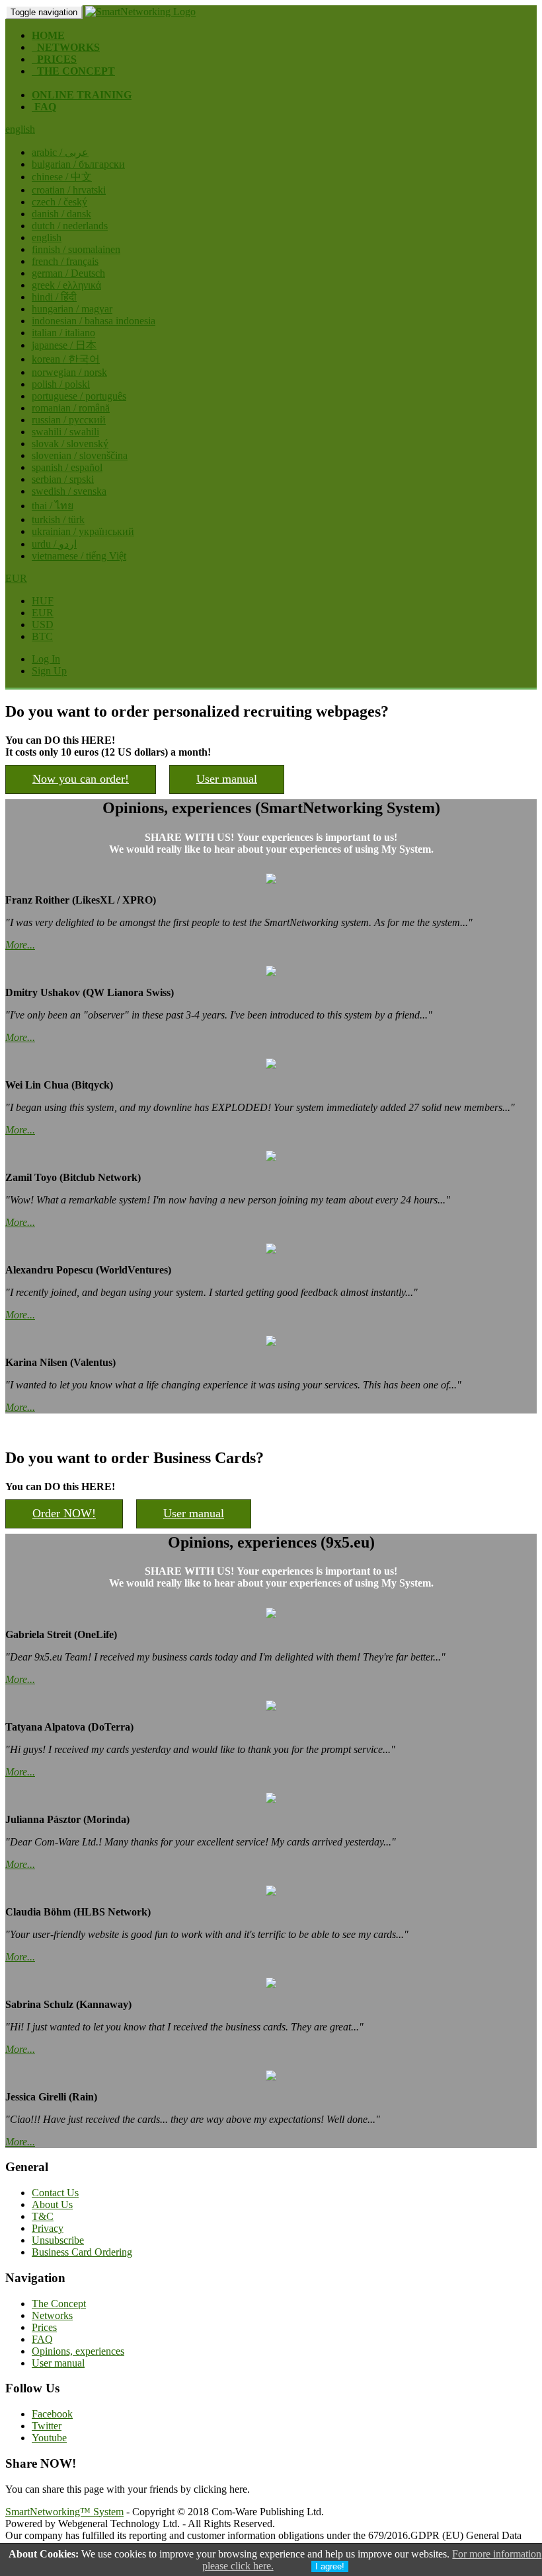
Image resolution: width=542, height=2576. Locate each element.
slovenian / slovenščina (80, 455)
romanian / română (71, 408)
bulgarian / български (78, 164)
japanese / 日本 (64, 345)
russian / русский (69, 420)
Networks (52, 2315)
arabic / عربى (60, 152)
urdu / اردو (54, 544)
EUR (43, 613)
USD (43, 625)
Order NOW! (64, 1513)
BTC (42, 636)
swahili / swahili (65, 432)
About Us (52, 2204)
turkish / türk (58, 519)
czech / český (59, 202)
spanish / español (67, 467)
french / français (65, 261)
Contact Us (55, 2193)
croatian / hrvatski (69, 190)
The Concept (59, 2304)
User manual (227, 779)
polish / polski (61, 384)
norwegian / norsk (69, 372)
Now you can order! (81, 779)
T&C (43, 2216)
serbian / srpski (63, 479)
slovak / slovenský (70, 444)
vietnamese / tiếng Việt (79, 556)
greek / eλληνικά (66, 285)
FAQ (42, 2339)
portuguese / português (79, 396)
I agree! (330, 2566)
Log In (46, 659)
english (47, 237)
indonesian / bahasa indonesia (94, 321)
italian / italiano (63, 333)
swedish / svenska (69, 491)
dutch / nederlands (70, 226)
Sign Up (49, 671)
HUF (43, 601)
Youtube (49, 2438)
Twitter (47, 2426)
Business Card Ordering (82, 2252)
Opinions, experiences (78, 2351)
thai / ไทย (53, 506)
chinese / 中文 (62, 177)
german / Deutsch (68, 273)
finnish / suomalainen (76, 249)
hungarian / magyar (72, 309)
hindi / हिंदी (54, 297)
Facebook (52, 2414)
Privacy (48, 2228)
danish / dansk (61, 214)
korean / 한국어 (66, 359)
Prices (44, 2327)
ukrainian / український (83, 531)
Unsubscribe (58, 2240)
